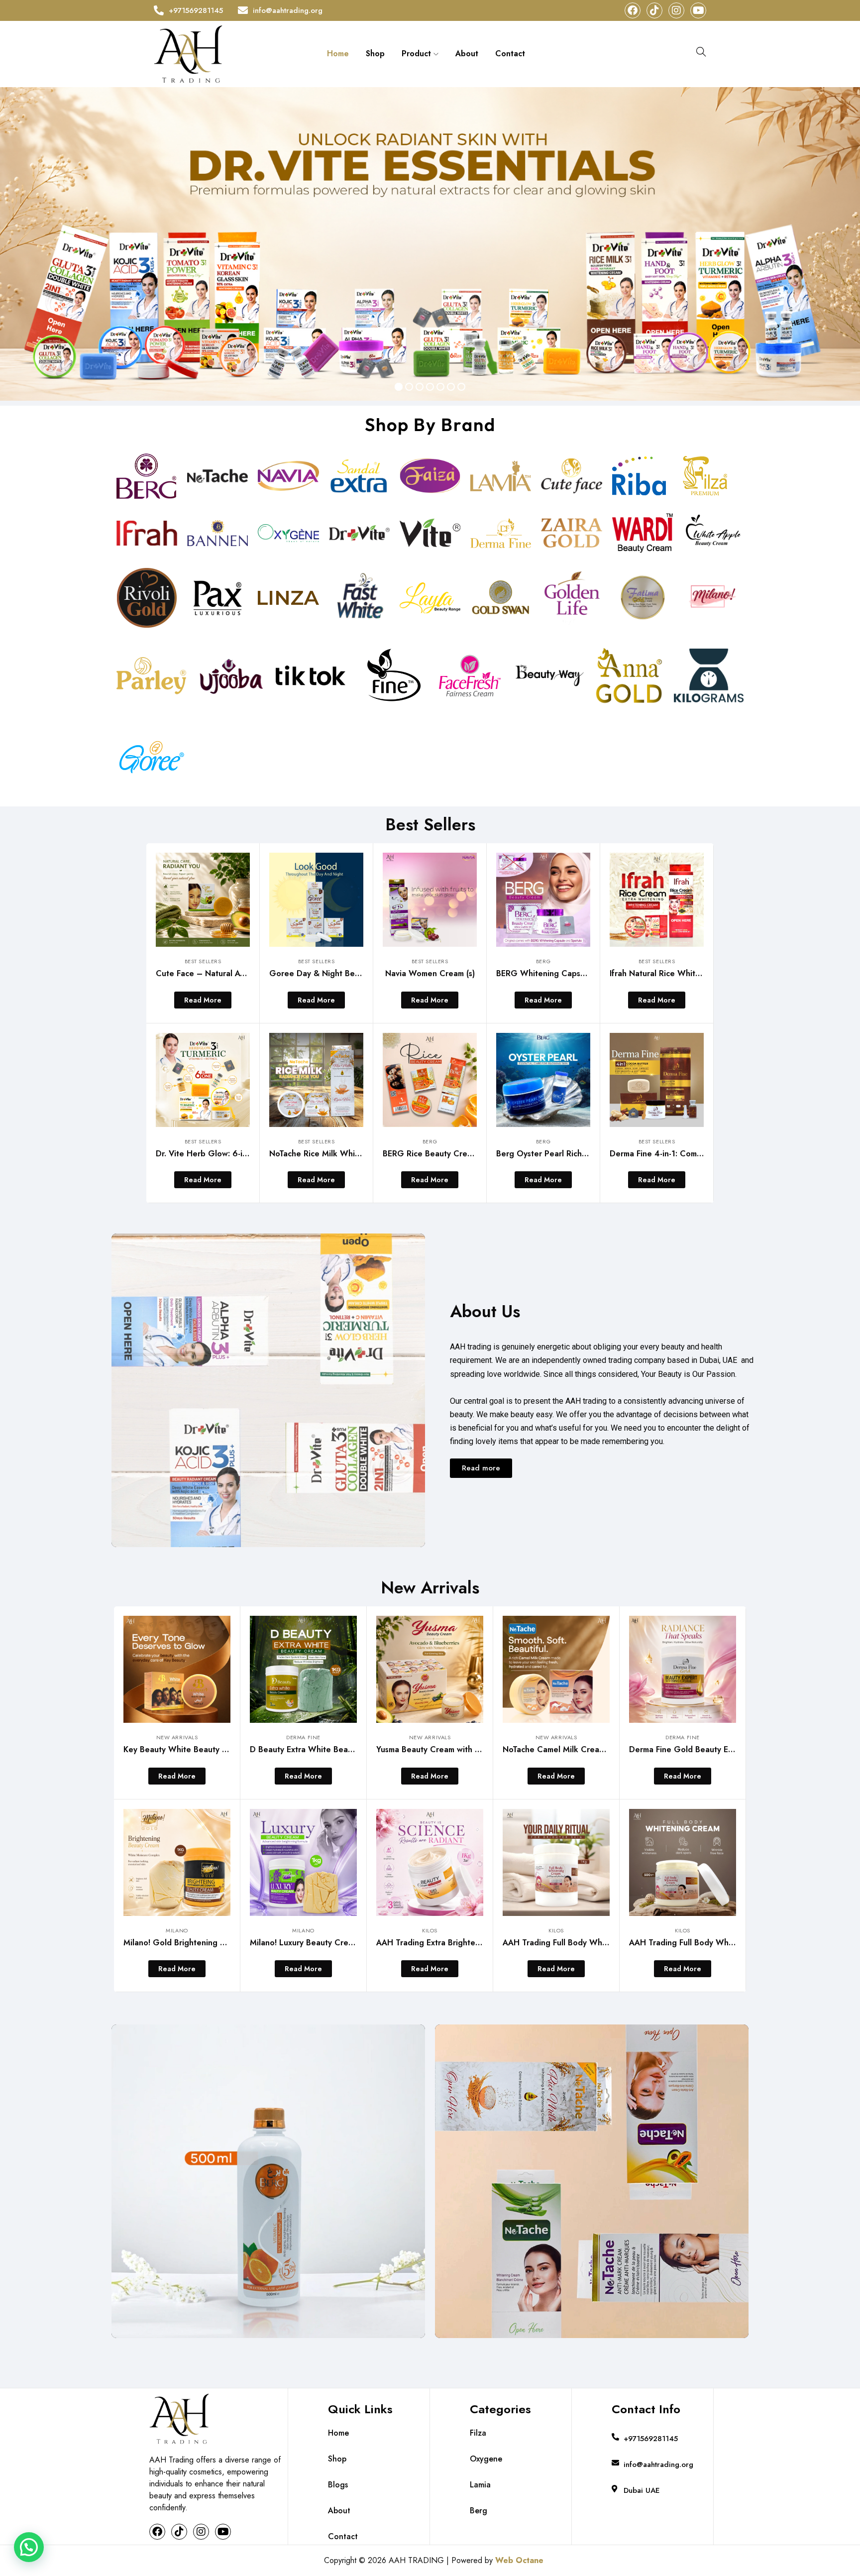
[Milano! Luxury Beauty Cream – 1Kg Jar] (303, 1862)
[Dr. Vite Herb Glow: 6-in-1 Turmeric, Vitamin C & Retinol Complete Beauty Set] (203, 1080)
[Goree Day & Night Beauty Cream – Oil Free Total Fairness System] (316, 900)
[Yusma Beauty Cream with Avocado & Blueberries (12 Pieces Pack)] (430, 1669)
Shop (375, 54)
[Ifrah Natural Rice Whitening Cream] (657, 900)
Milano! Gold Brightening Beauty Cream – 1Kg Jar (216, 1943)
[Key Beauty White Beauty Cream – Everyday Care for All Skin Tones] (177, 1669)
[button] (29, 2547)
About (467, 54)
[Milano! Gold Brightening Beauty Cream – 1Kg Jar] (177, 1862)
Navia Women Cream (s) (430, 973)
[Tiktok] (654, 10)
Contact (510, 54)
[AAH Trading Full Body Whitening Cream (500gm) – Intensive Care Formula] (683, 1862)
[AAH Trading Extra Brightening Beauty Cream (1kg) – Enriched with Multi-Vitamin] (430, 1862)
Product (418, 54)
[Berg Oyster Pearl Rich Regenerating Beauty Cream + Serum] (543, 1080)
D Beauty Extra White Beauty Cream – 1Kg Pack (341, 1749)
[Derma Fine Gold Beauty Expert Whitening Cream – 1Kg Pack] (683, 1669)
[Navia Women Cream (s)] (430, 900)
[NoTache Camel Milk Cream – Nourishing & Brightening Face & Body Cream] (556, 1669)
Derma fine (303, 1737)
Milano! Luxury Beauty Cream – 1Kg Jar (323, 1943)
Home (338, 54)
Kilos (430, 1930)
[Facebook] (633, 10)
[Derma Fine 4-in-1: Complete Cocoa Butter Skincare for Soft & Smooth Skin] (657, 1080)
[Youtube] (698, 10)
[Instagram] (676, 10)
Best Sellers (203, 961)
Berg (543, 961)
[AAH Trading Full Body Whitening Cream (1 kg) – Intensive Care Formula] (556, 1862)
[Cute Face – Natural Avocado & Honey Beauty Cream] (203, 900)
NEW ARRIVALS (177, 1737)
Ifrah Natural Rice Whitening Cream (676, 973)
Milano (177, 1930)
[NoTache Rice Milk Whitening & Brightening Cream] (316, 1080)
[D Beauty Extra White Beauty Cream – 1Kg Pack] (303, 1669)
